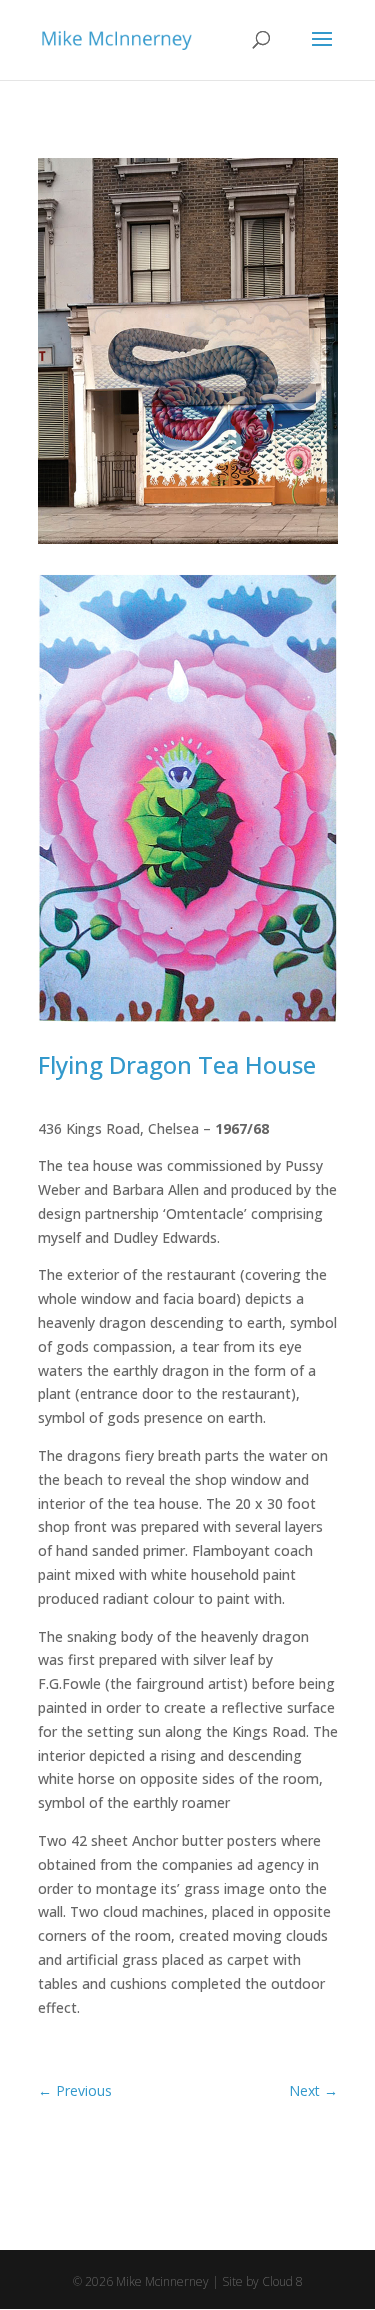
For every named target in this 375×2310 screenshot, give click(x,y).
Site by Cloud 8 (262, 2281)
